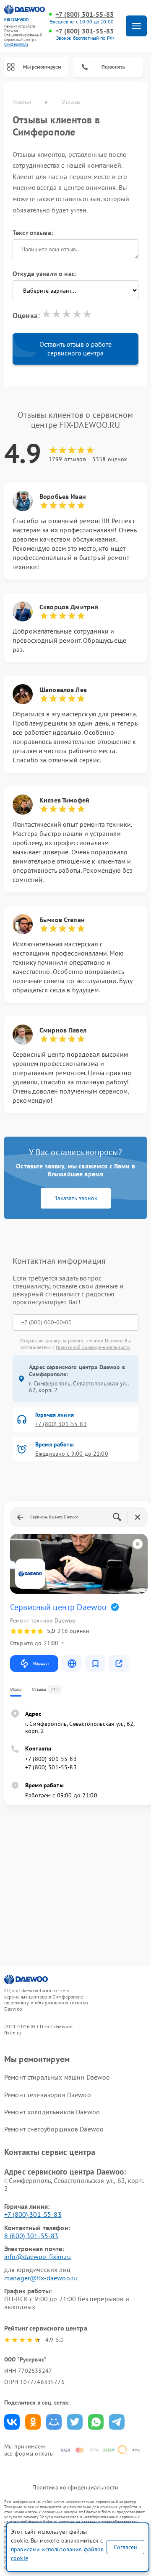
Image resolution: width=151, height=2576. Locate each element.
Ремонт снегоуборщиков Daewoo (54, 2129)
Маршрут (41, 1663)
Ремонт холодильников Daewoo (52, 2112)
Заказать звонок (76, 1198)
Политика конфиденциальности (75, 2487)
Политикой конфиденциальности (93, 1347)
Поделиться (12, 2422)
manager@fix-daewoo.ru (41, 2278)
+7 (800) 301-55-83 (85, 14)
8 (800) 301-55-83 (31, 2236)
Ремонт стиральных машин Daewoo (57, 2077)
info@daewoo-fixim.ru (38, 2257)
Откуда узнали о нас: (44, 273)
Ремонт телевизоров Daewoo (48, 2095)
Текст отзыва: (33, 233)
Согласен (125, 2547)
